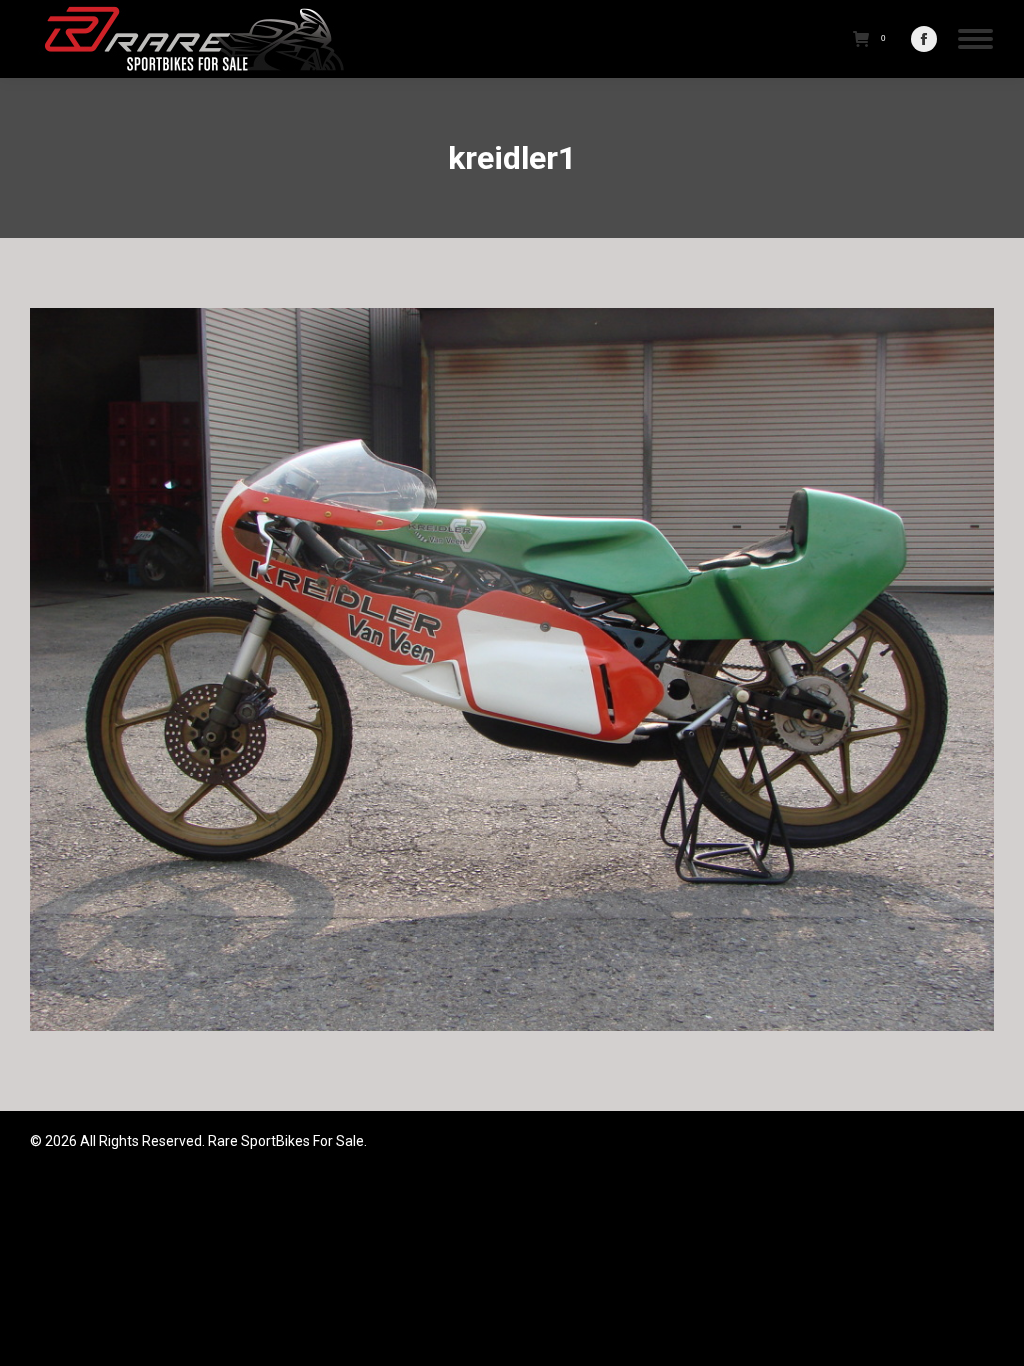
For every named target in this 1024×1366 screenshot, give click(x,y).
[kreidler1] (512, 669)
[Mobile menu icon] (975, 39)
